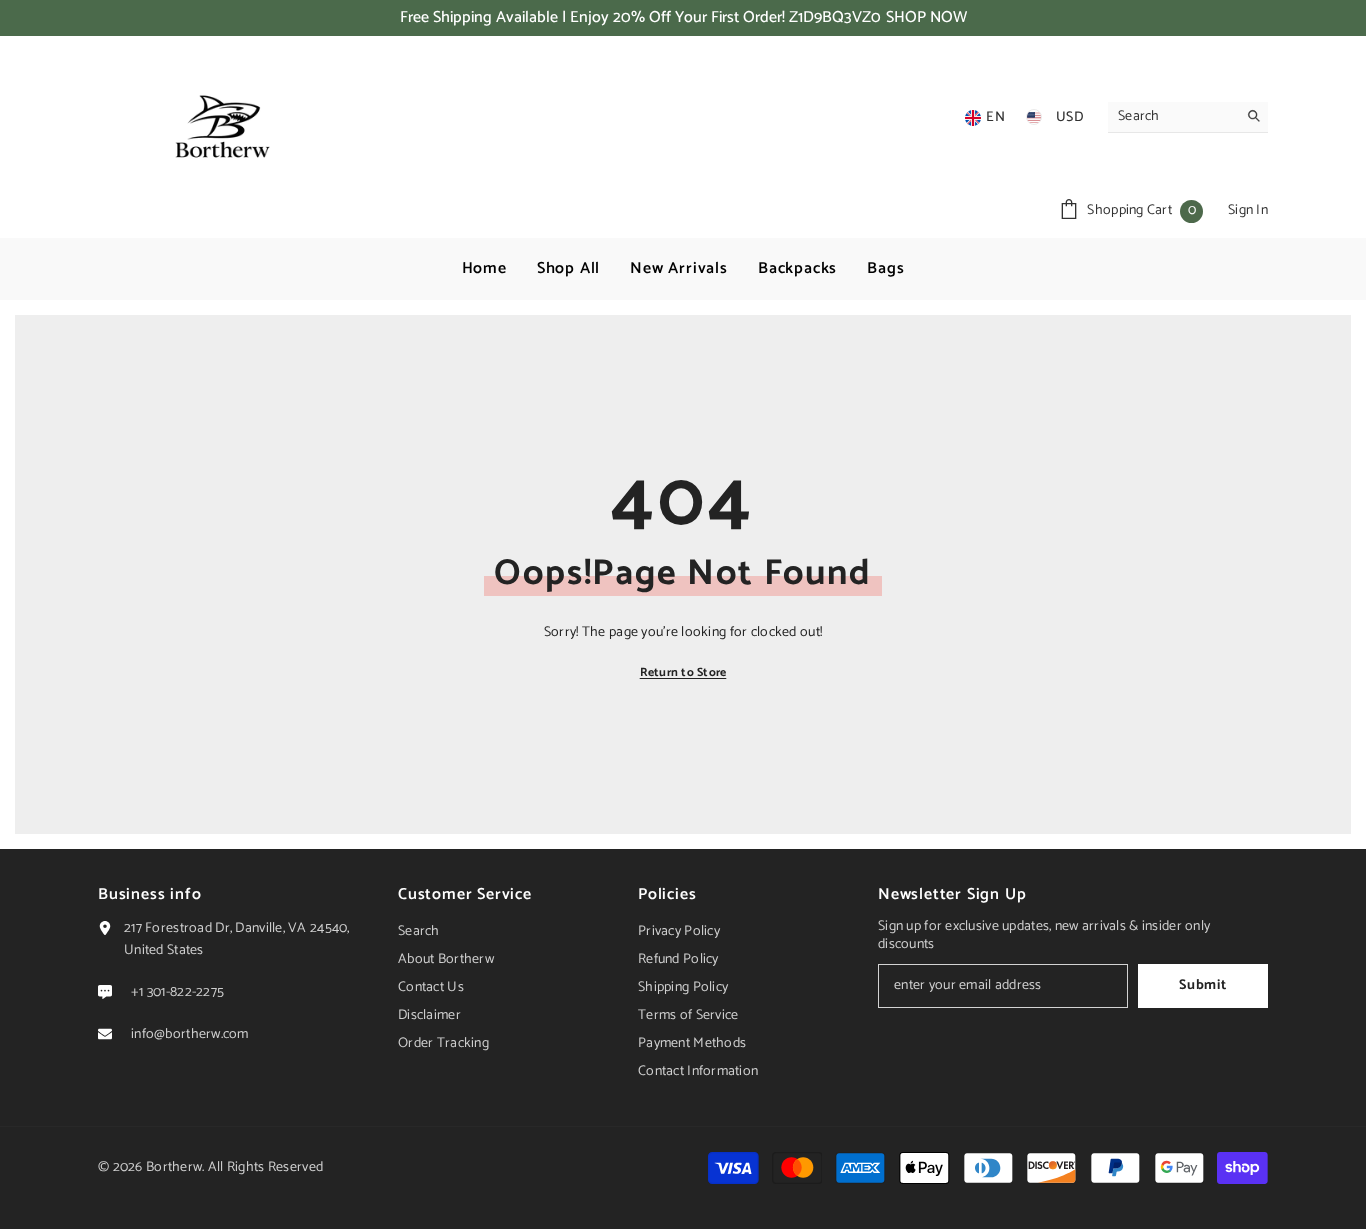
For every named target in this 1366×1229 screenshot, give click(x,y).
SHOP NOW (926, 18)
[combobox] (1172, 117)
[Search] (1188, 117)
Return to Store (683, 672)
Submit (1202, 985)
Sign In (1248, 210)
